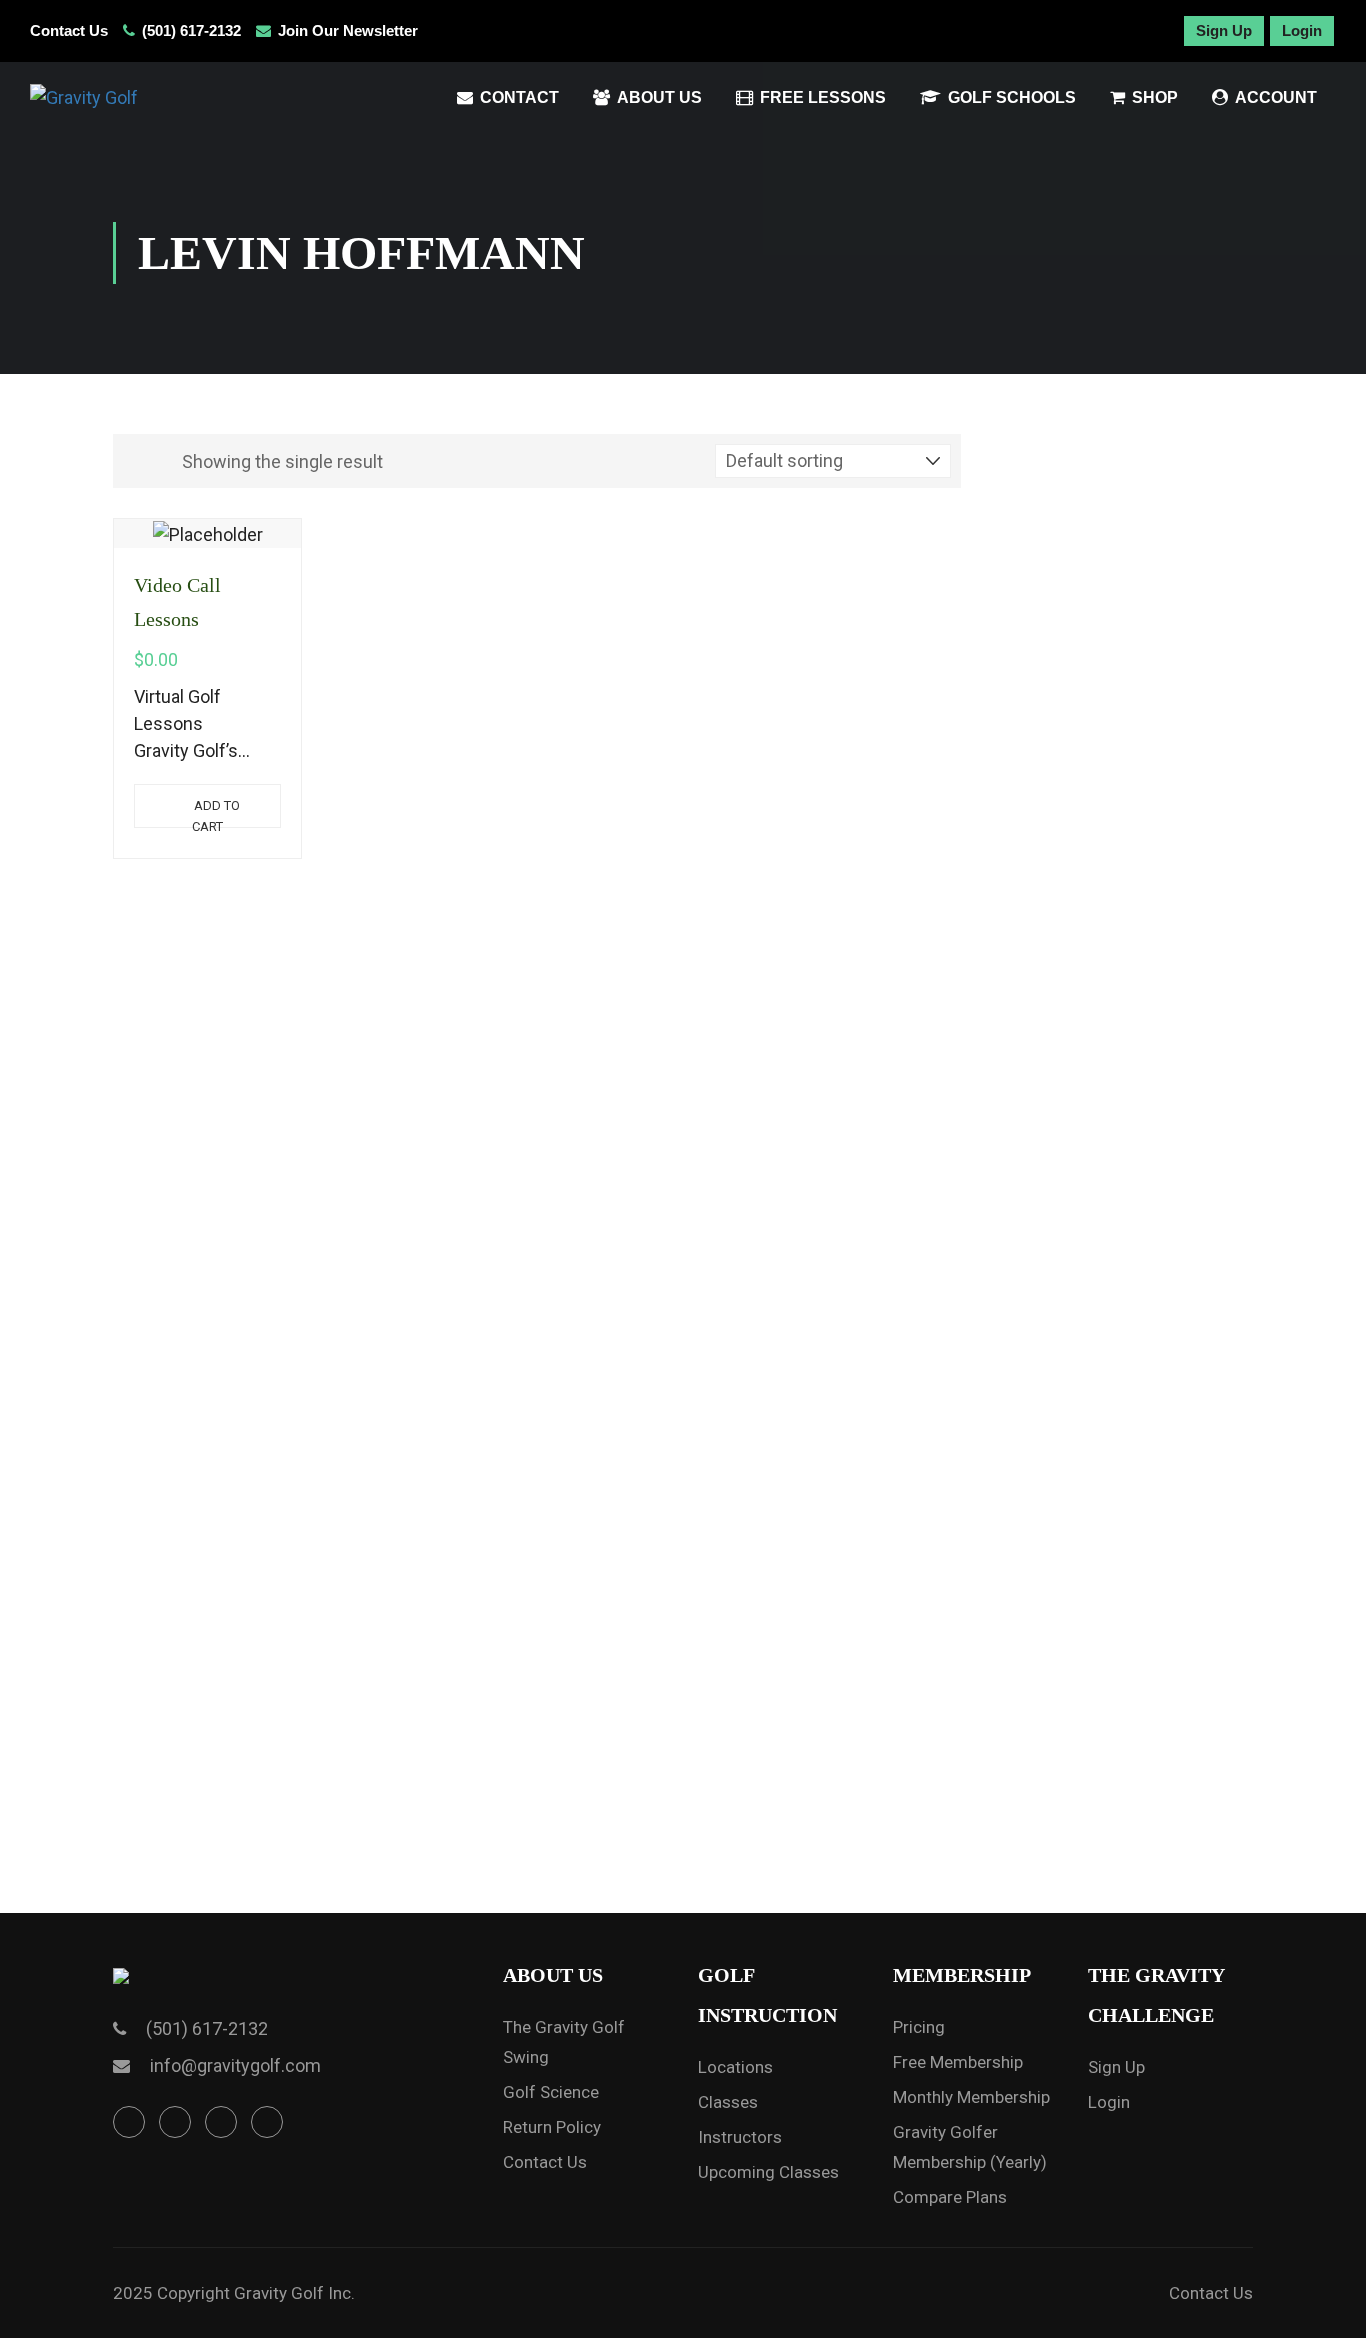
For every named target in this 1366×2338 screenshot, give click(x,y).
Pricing (919, 2027)
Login (1302, 30)
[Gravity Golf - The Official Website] (155, 97)
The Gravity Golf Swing (564, 2042)
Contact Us (69, 30)
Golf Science (551, 2092)
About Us (659, 97)
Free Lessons (823, 97)
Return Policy (552, 2127)
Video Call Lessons (177, 602)
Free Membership (958, 2062)
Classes (728, 2102)
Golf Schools (1012, 97)
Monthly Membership (971, 2097)
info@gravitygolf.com (235, 2065)
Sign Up (1224, 30)
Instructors (740, 2137)
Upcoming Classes (768, 2172)
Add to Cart (216, 813)
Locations (735, 2067)
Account (1276, 97)
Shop (1155, 97)
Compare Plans (950, 2197)
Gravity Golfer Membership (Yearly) (970, 2147)
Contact (519, 97)
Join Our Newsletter (348, 30)
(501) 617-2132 (191, 30)
